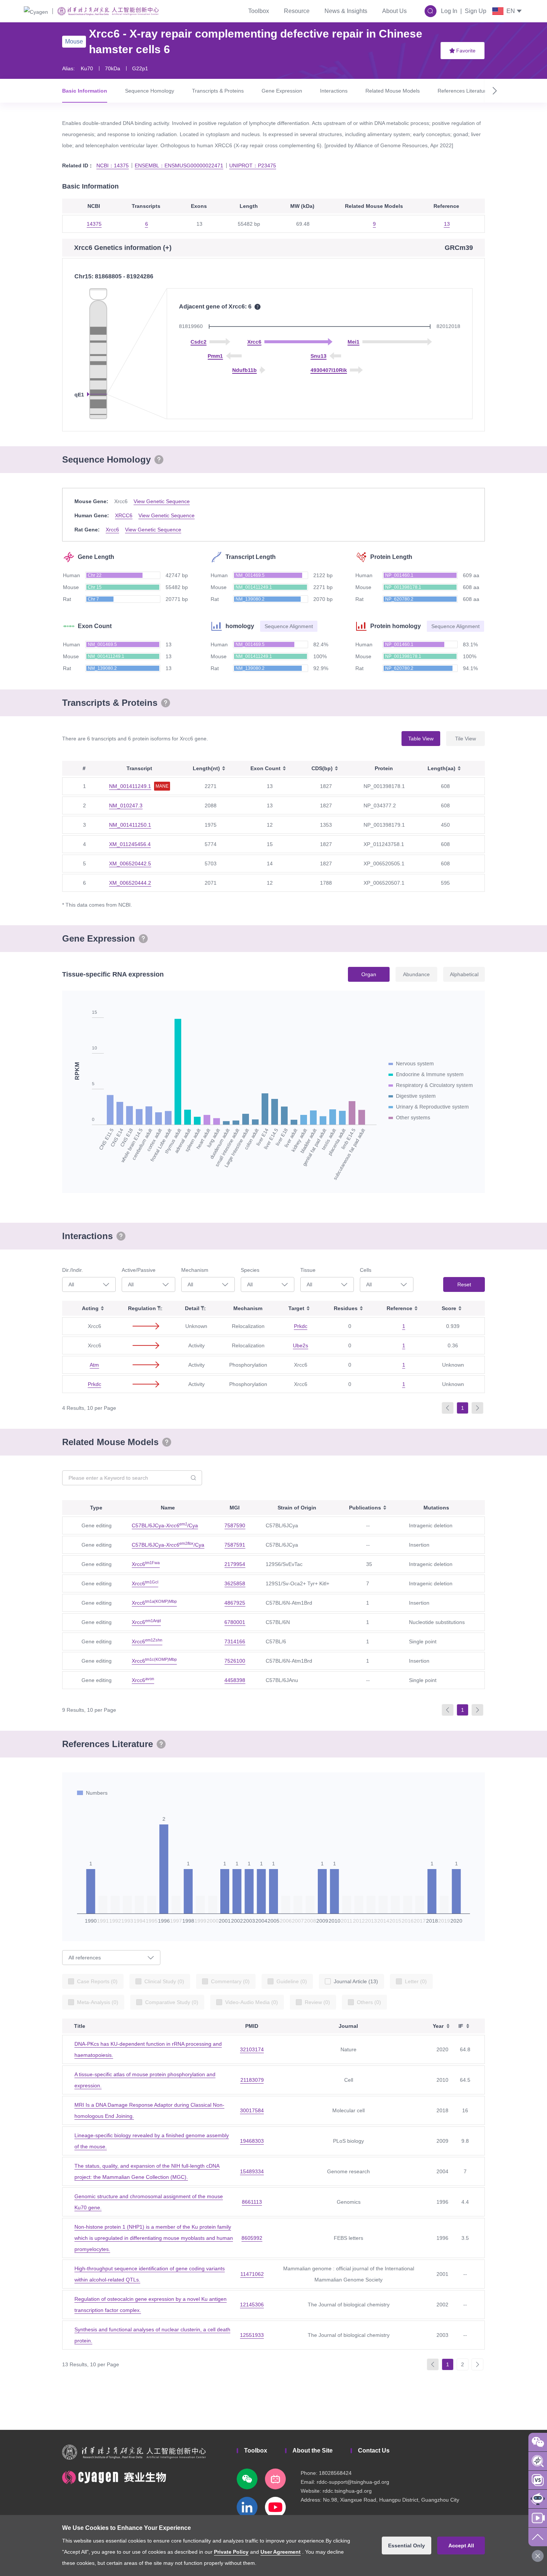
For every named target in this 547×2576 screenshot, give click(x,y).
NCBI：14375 (113, 165)
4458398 (235, 1680)
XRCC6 (124, 515)
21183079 (252, 2080)
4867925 (235, 1603)
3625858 (235, 1583)
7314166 (235, 1641)
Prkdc (301, 1326)
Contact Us (374, 2450)
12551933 (252, 2335)
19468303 (252, 2141)
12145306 (252, 2305)
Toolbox (259, 11)
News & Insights (346, 11)
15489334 (252, 2171)
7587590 (235, 1525)
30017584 (252, 2110)
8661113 (252, 2202)
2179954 (235, 1564)
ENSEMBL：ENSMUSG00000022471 (179, 165)
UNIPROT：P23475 (253, 165)
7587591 (235, 1545)
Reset (464, 1284)
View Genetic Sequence (162, 501)
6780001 (235, 1622)
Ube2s (300, 1345)
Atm (94, 1365)
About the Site (313, 2450)
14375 (94, 224)
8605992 (252, 2238)
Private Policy (231, 2552)
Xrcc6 (112, 530)
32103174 (252, 2049)
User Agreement (281, 2552)
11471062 (252, 2274)
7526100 (235, 1661)
